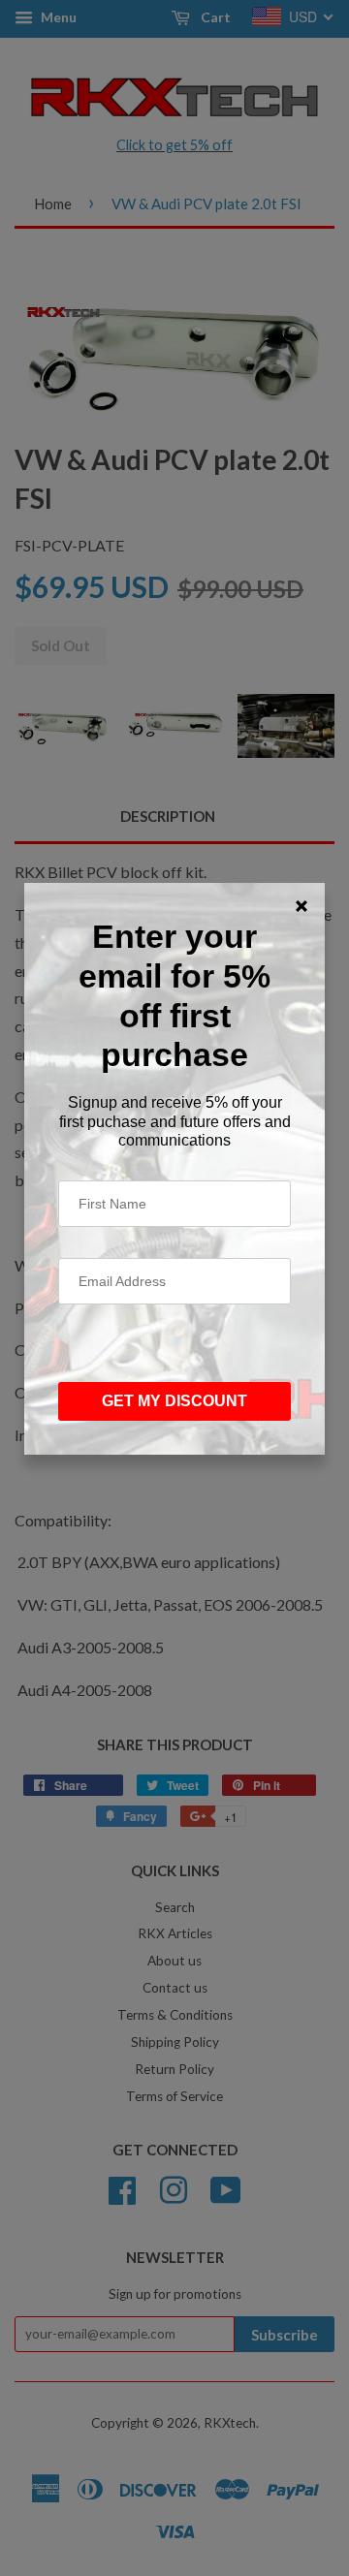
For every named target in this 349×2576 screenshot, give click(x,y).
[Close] (301, 906)
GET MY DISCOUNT (174, 1401)
